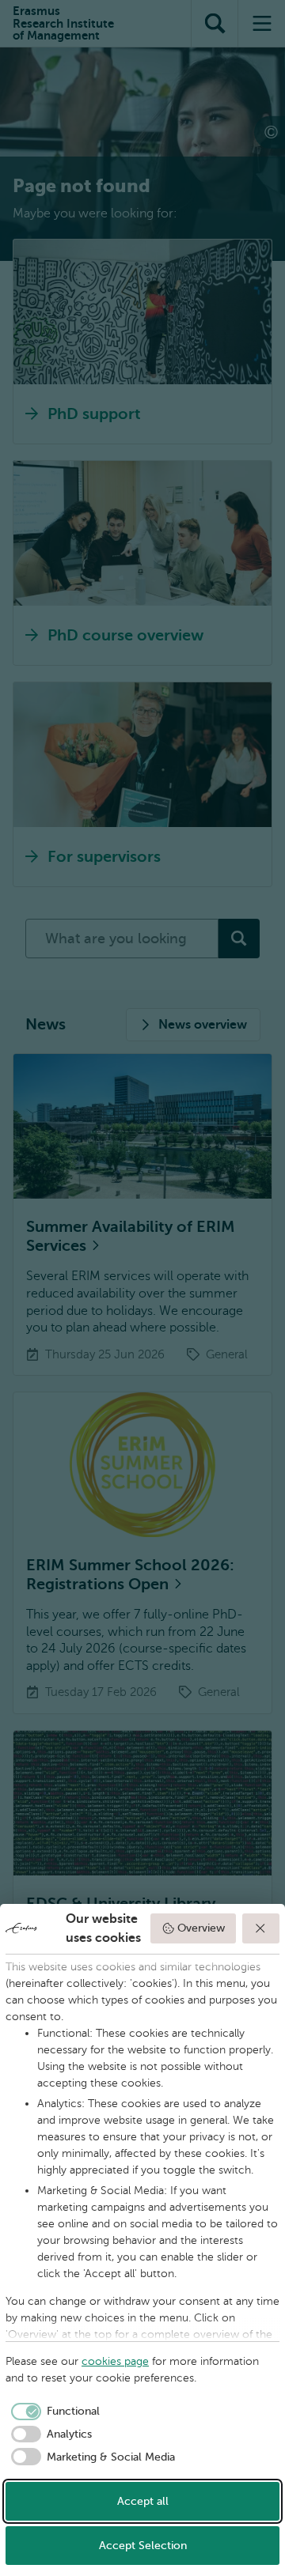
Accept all (143, 2501)
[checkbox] (53, 2412)
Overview (201, 1928)
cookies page (115, 2361)
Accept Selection (143, 2546)
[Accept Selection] (261, 1928)
